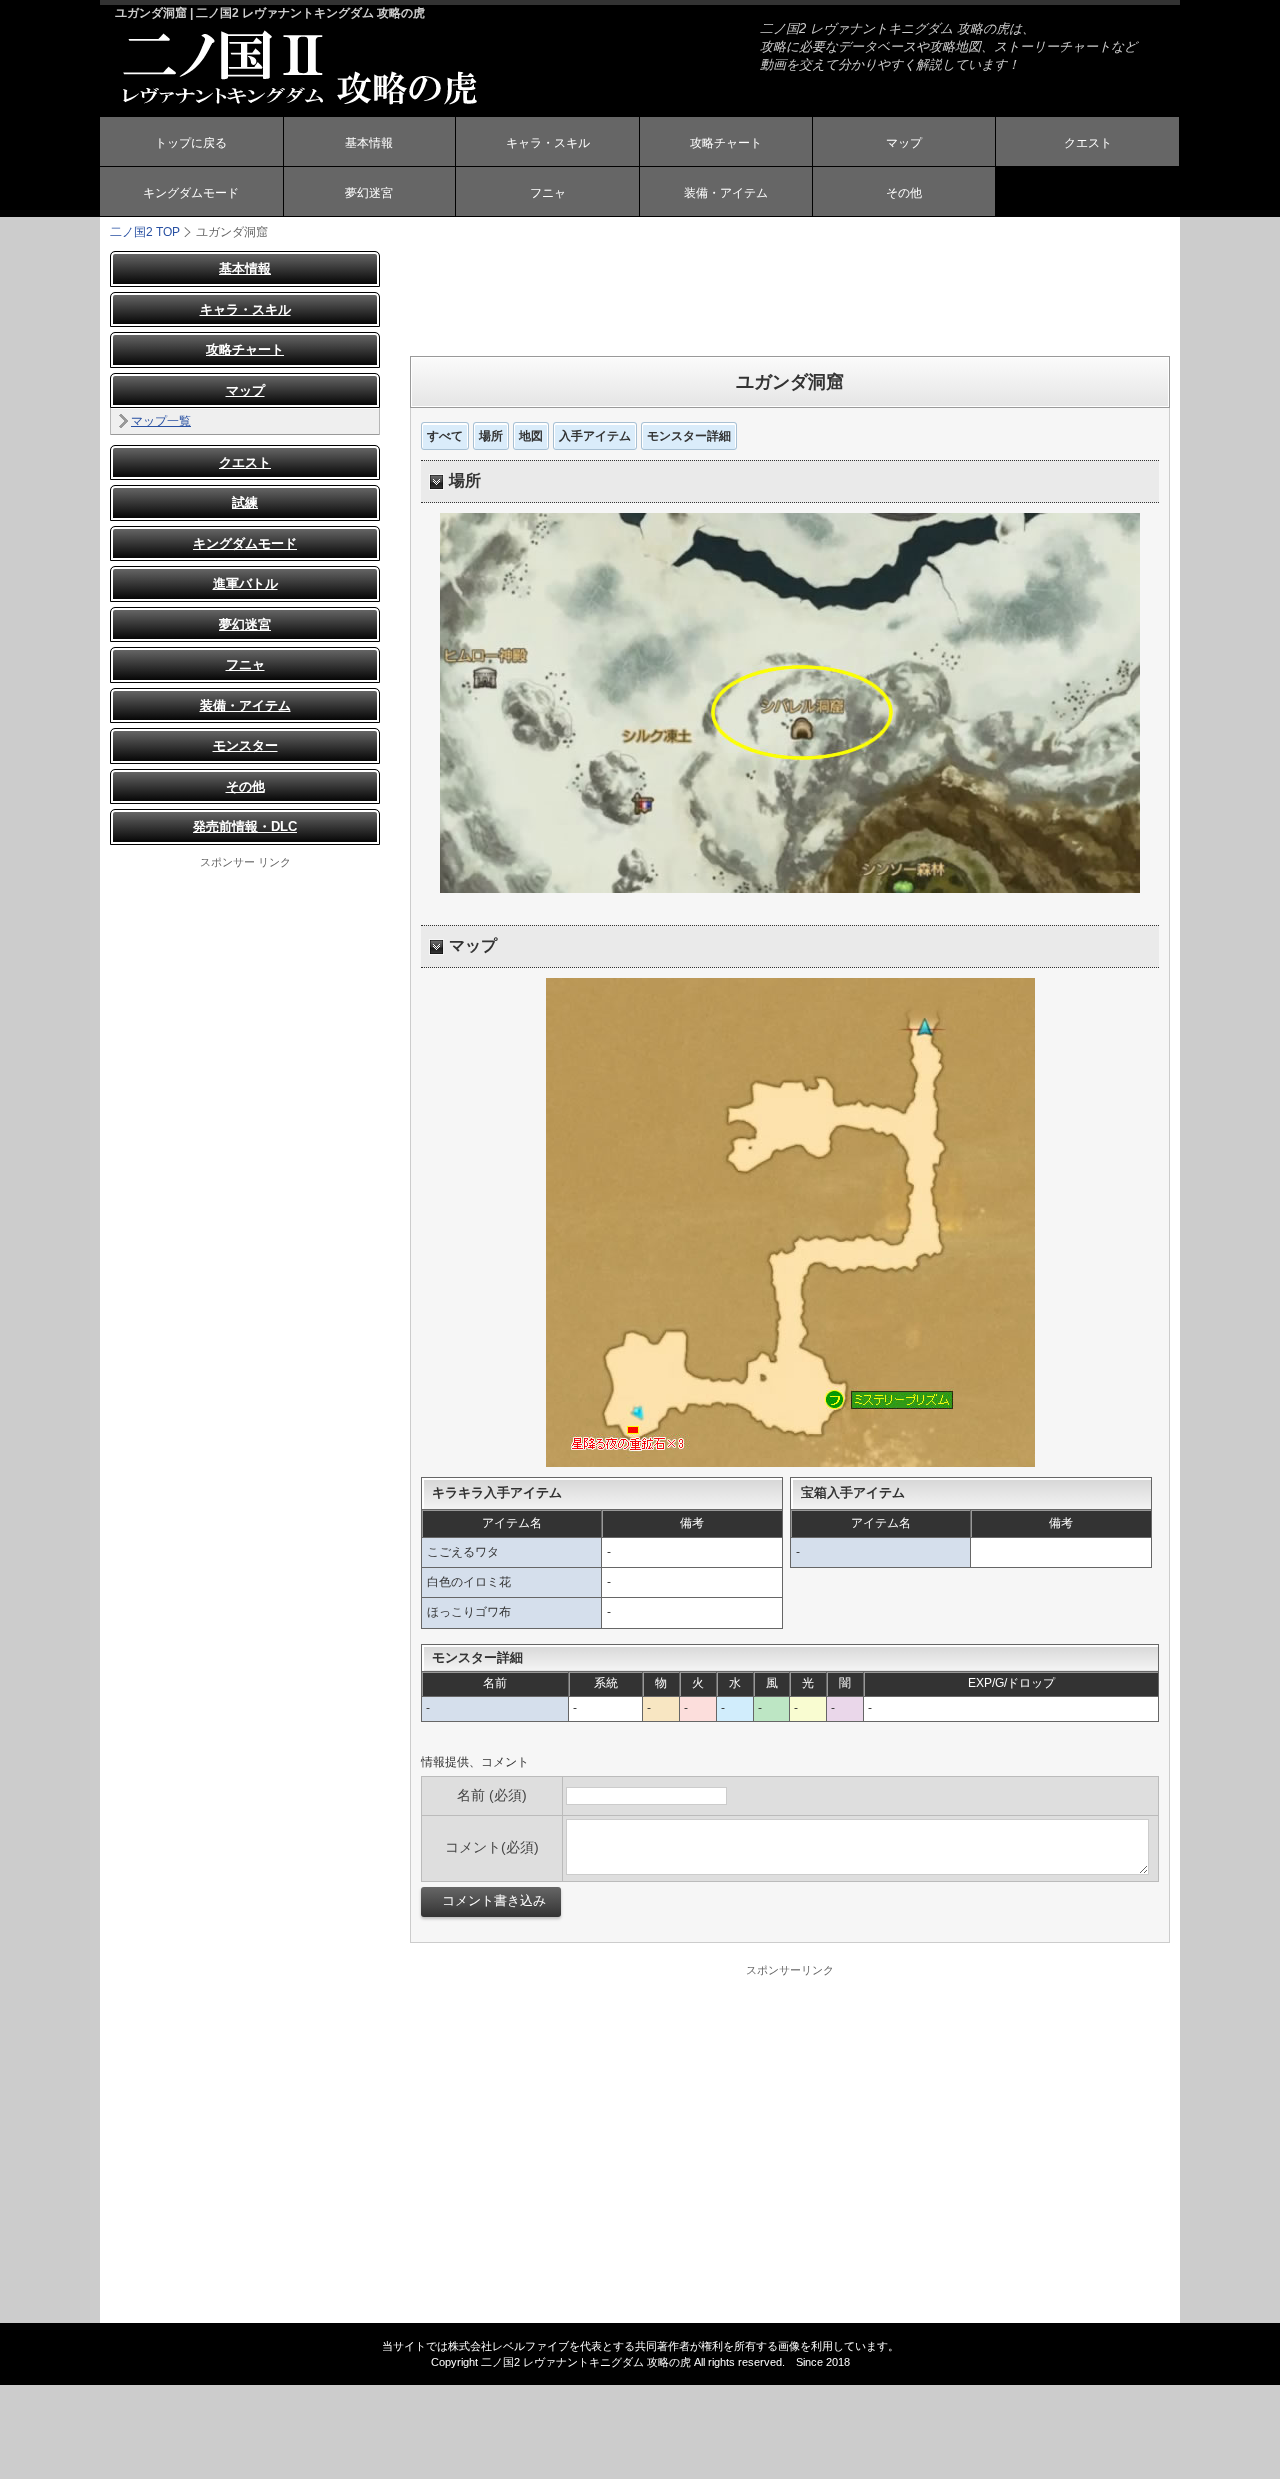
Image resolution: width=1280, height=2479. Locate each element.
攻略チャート (726, 143)
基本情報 (369, 143)
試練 (245, 502)
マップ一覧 (161, 421)
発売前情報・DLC (245, 826)
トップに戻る (191, 143)
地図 (531, 436)
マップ (904, 143)
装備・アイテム (726, 193)
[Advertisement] (790, 296)
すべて (445, 436)
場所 (491, 436)
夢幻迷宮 (369, 193)
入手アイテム (595, 436)
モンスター (245, 745)
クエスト (1088, 143)
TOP (145, 232)
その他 (904, 193)
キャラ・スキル (548, 143)
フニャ (548, 193)
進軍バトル (245, 583)
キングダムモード (191, 193)
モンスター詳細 (689, 436)
